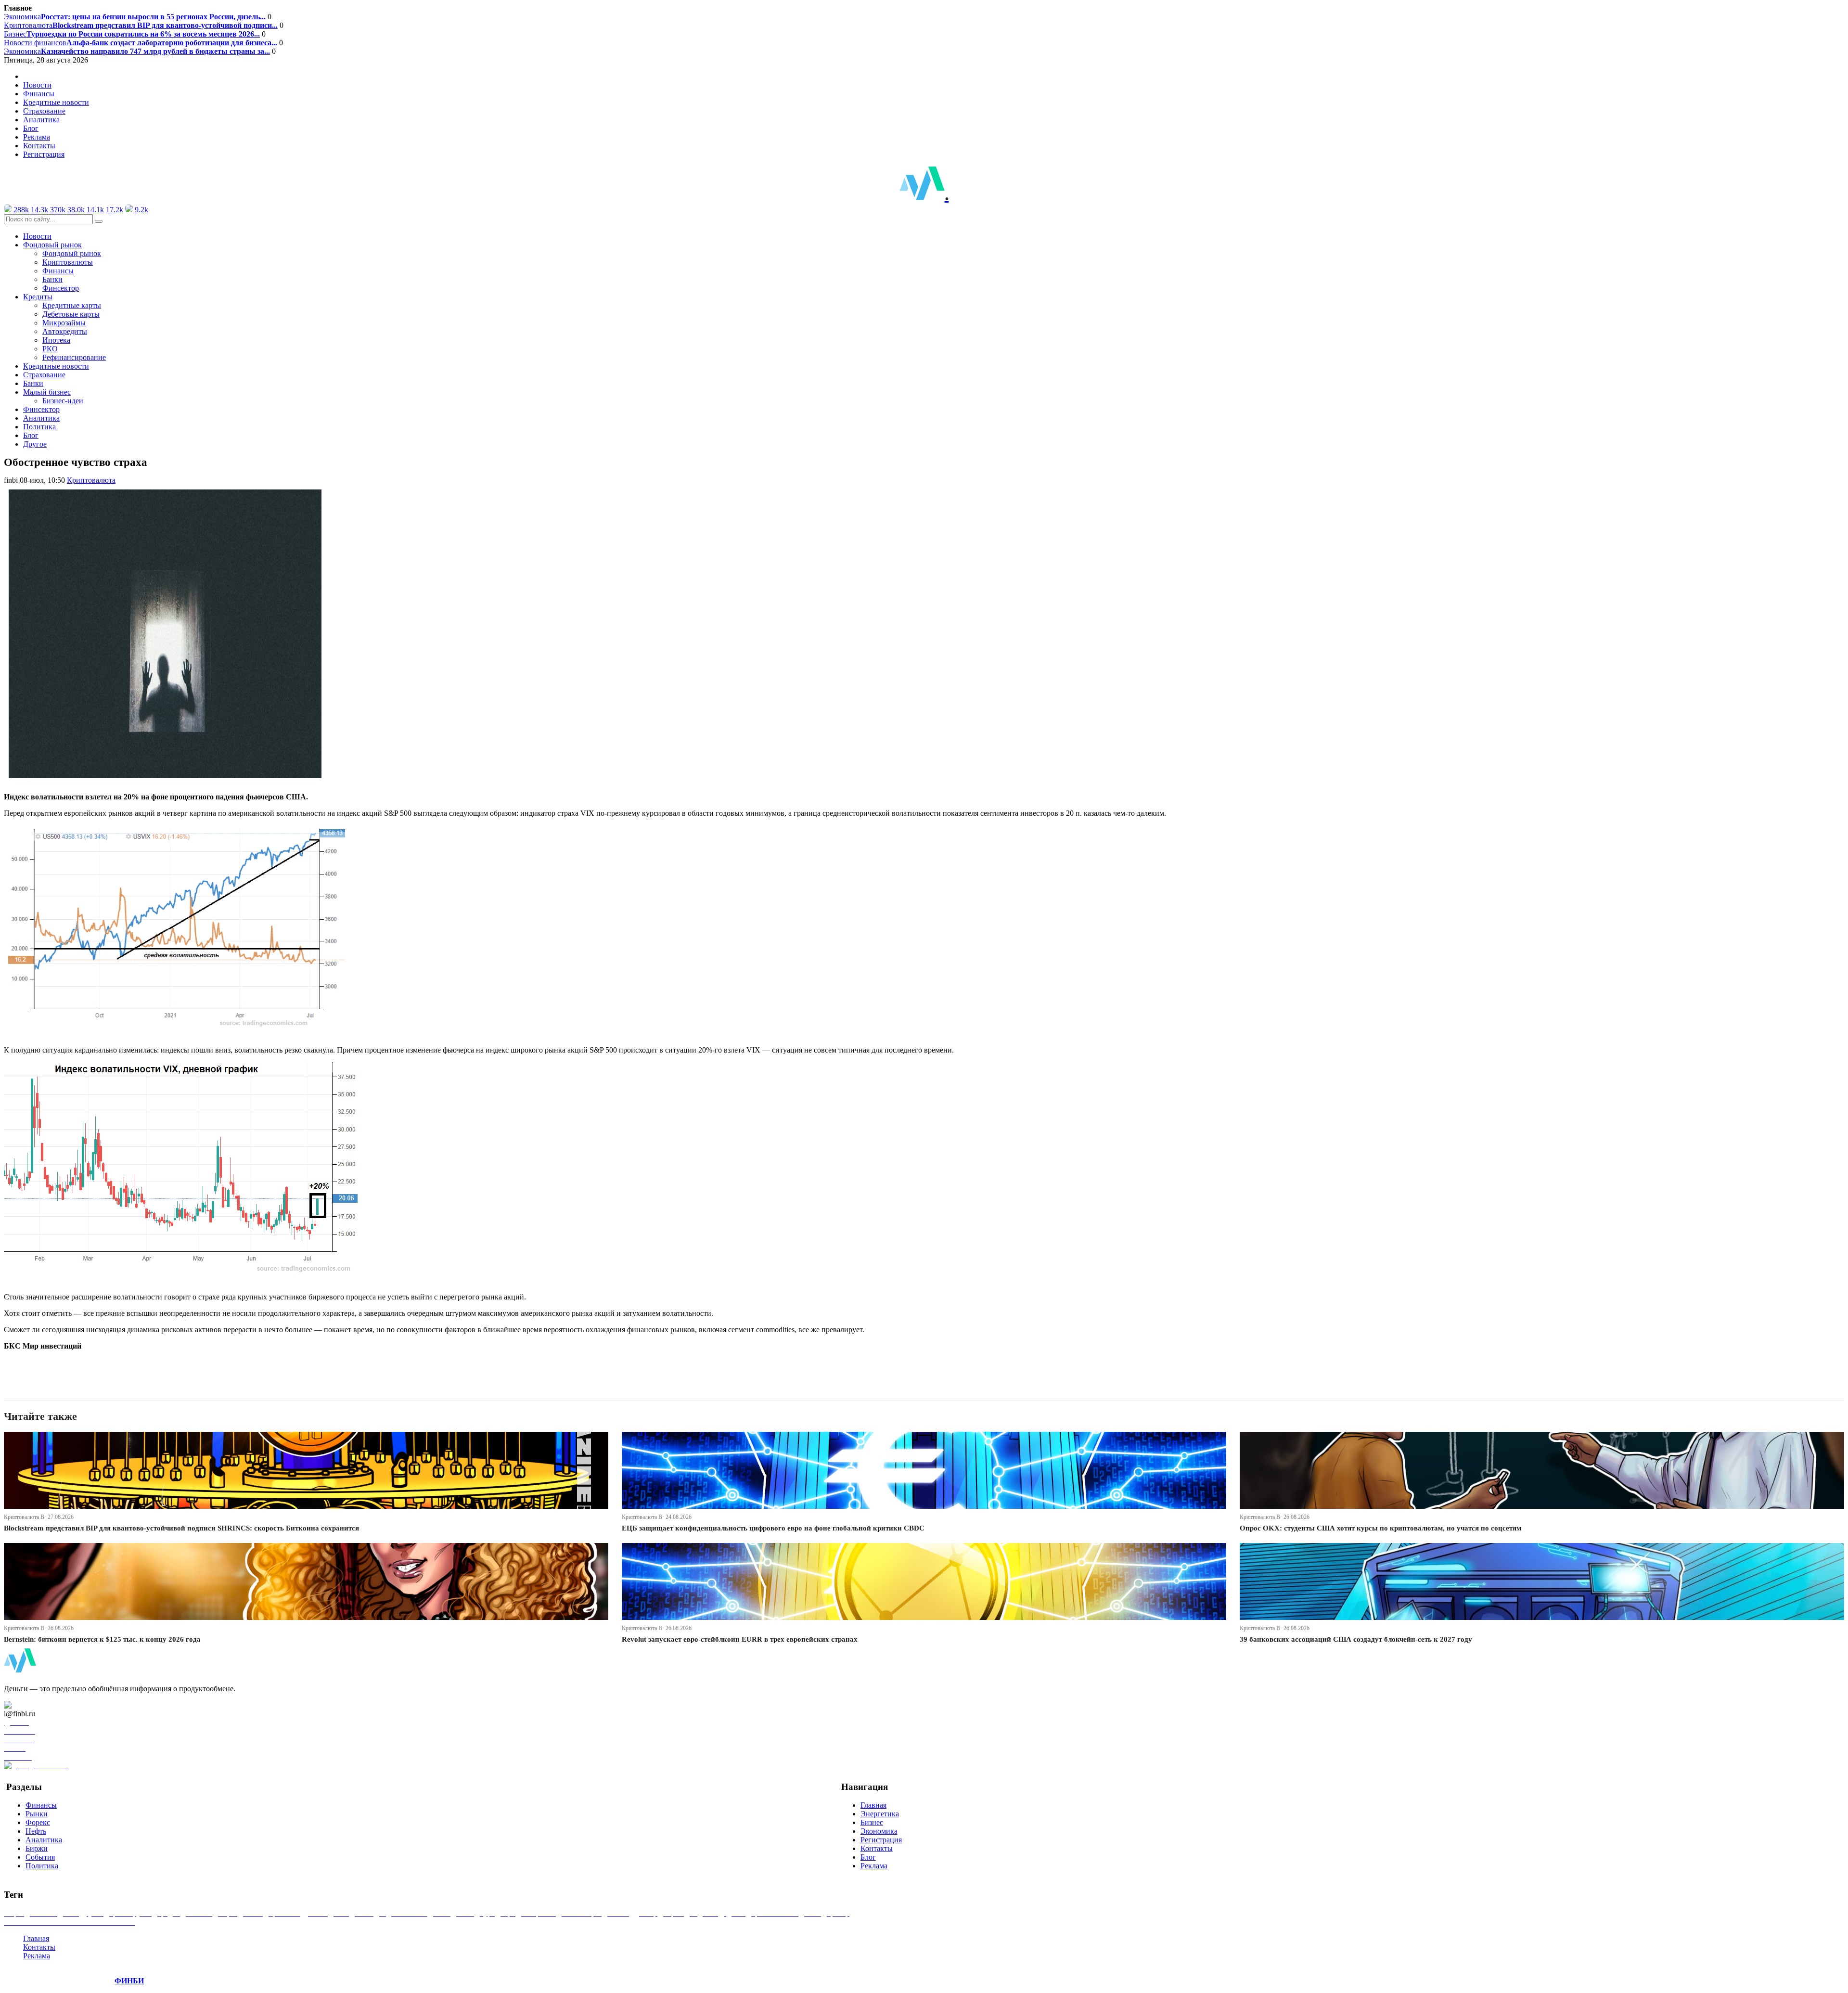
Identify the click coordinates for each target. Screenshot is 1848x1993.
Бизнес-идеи (63, 401)
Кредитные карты (72, 305)
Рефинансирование (74, 357)
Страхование (44, 111)
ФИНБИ (129, 1981)
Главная (873, 1805)
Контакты (39, 146)
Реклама (37, 137)
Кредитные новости (56, 102)
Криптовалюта (141, 25)
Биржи (37, 1848)
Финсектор (61, 288)
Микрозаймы (64, 323)
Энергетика (880, 1814)
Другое (35, 444)
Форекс (38, 1822)
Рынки (37, 1814)
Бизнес (132, 34)
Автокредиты (65, 331)
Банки (52, 279)
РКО (50, 349)
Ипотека (56, 340)
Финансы (39, 94)
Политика (39, 427)
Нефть (36, 1831)
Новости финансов (141, 43)
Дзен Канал (35, 1705)
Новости (37, 85)
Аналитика (41, 120)
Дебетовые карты (71, 314)
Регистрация (44, 154)
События (40, 1857)
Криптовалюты (68, 262)
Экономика (135, 17)
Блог (31, 128)
